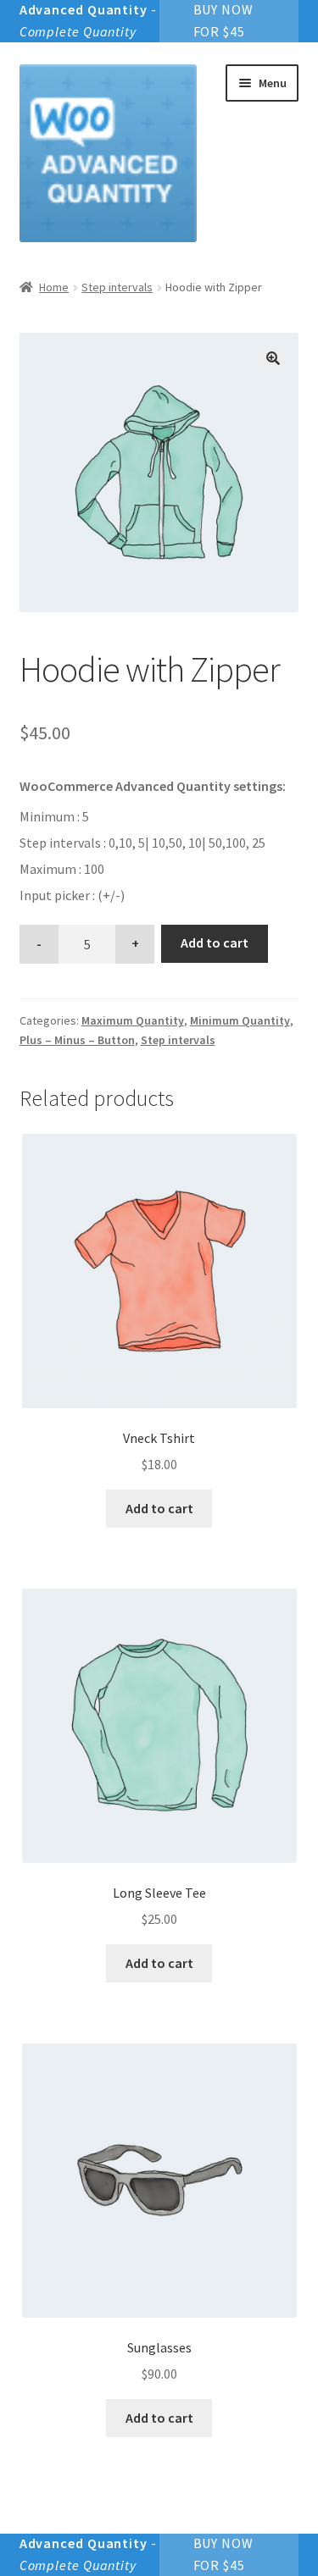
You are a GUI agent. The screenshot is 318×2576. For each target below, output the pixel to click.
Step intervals (117, 287)
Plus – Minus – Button (77, 1040)
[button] (273, 358)
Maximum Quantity (133, 1020)
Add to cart (215, 943)
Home (54, 287)
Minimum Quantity (240, 1020)
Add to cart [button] (159, 1508)
